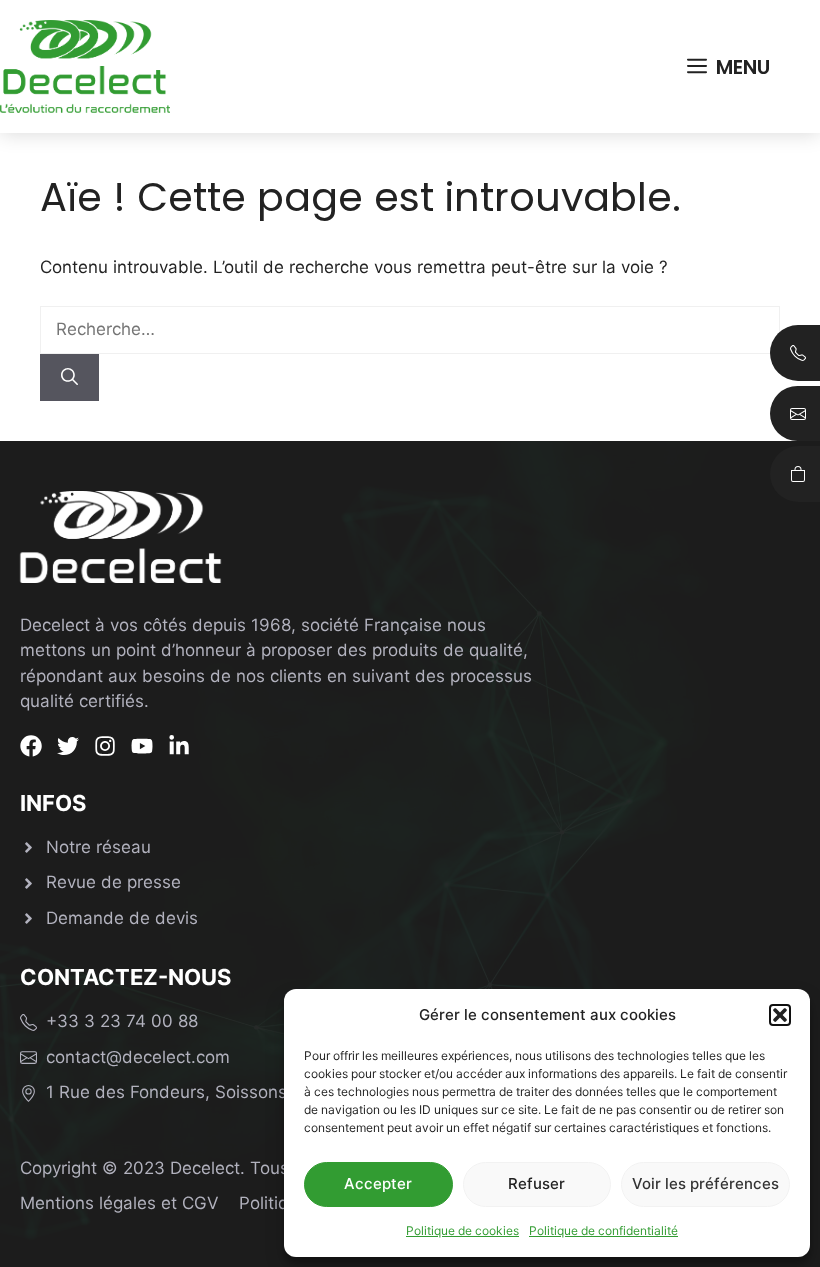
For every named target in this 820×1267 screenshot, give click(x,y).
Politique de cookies (462, 1230)
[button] (780, 1015)
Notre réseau (98, 847)
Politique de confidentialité (603, 1230)
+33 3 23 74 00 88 (122, 1021)
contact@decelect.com (138, 1057)
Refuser (536, 1183)
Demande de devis (122, 918)
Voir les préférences (705, 1183)
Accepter (378, 1183)
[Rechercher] (69, 378)
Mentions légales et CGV (119, 1203)
